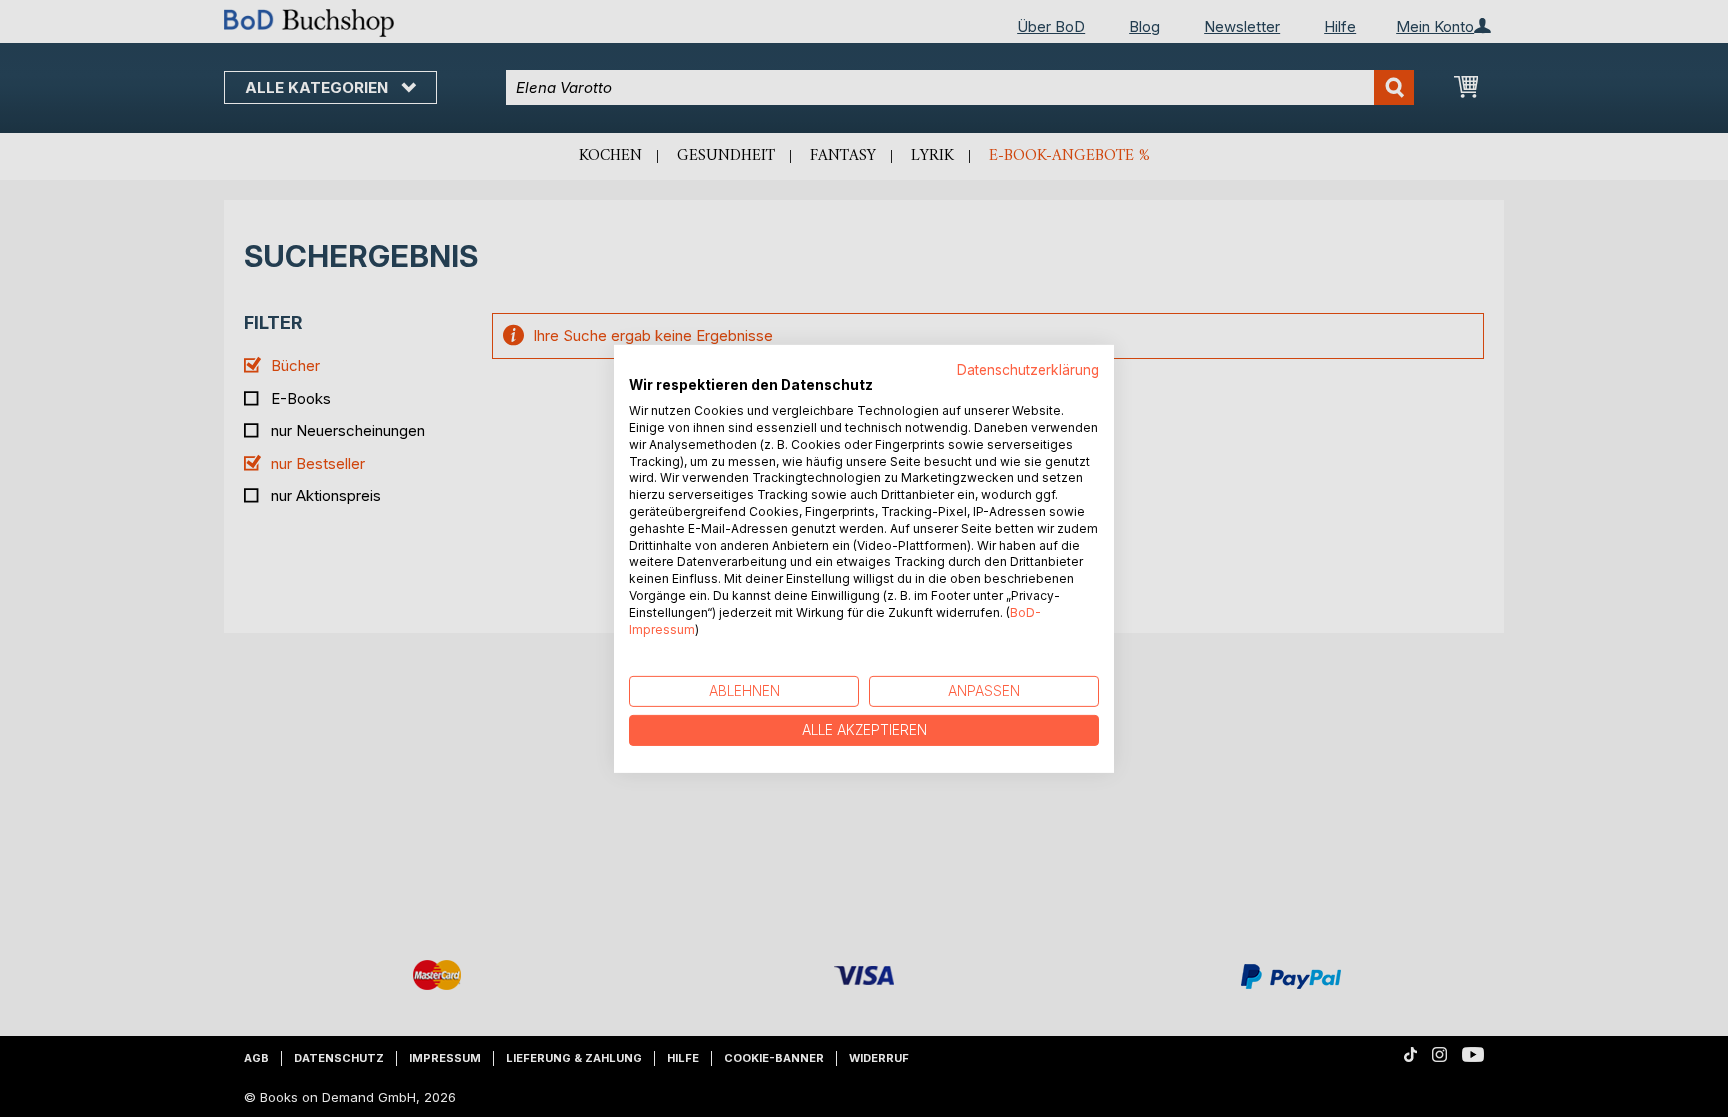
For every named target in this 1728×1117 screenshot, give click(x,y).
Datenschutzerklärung (1028, 369)
